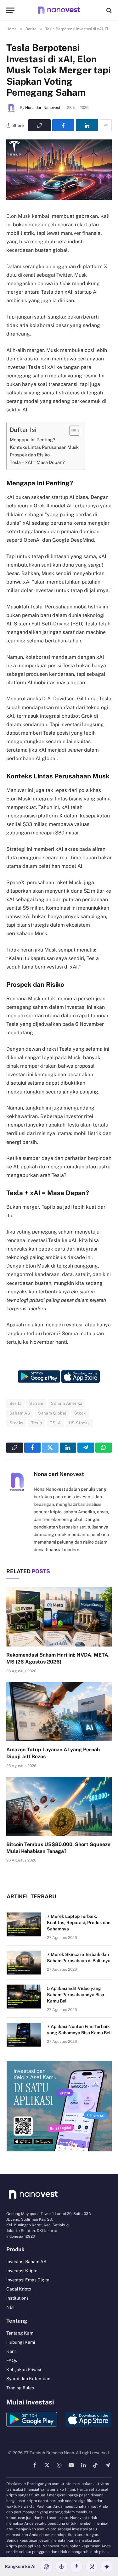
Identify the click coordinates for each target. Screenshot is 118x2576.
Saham (36, 1403)
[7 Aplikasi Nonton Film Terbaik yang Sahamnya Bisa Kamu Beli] (24, 2035)
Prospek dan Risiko (30, 455)
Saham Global (52, 1413)
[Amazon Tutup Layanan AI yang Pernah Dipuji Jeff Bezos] (59, 1712)
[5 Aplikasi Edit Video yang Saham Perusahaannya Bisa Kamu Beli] (24, 1997)
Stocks (16, 1423)
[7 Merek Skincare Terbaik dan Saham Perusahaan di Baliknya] (24, 1963)
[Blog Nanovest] (59, 10)
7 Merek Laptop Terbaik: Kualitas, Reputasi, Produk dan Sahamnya (79, 1923)
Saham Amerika (67, 1403)
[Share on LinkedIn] (87, 125)
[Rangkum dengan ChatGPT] (46, 2567)
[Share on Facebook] (63, 125)
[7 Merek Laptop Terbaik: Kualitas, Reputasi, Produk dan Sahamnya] (24, 1924)
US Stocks (79, 1423)
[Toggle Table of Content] (72, 431)
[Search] (108, 10)
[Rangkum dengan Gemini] (107, 2567)
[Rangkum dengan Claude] (76, 2567)
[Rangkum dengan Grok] (92, 2567)
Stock (80, 1413)
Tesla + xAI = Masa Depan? (37, 462)
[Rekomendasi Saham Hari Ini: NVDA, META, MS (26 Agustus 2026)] (59, 1617)
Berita (15, 1403)
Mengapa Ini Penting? (33, 440)
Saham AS (20, 1413)
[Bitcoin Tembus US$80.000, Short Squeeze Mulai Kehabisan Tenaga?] (59, 1806)
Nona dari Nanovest (43, 108)
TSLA (55, 1423)
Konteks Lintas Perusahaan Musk (44, 447)
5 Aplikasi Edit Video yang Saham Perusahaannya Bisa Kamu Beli (76, 1995)
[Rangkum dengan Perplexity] (61, 2567)
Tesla (37, 1423)
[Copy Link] (39, 125)
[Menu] (10, 10)
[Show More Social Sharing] (106, 125)
